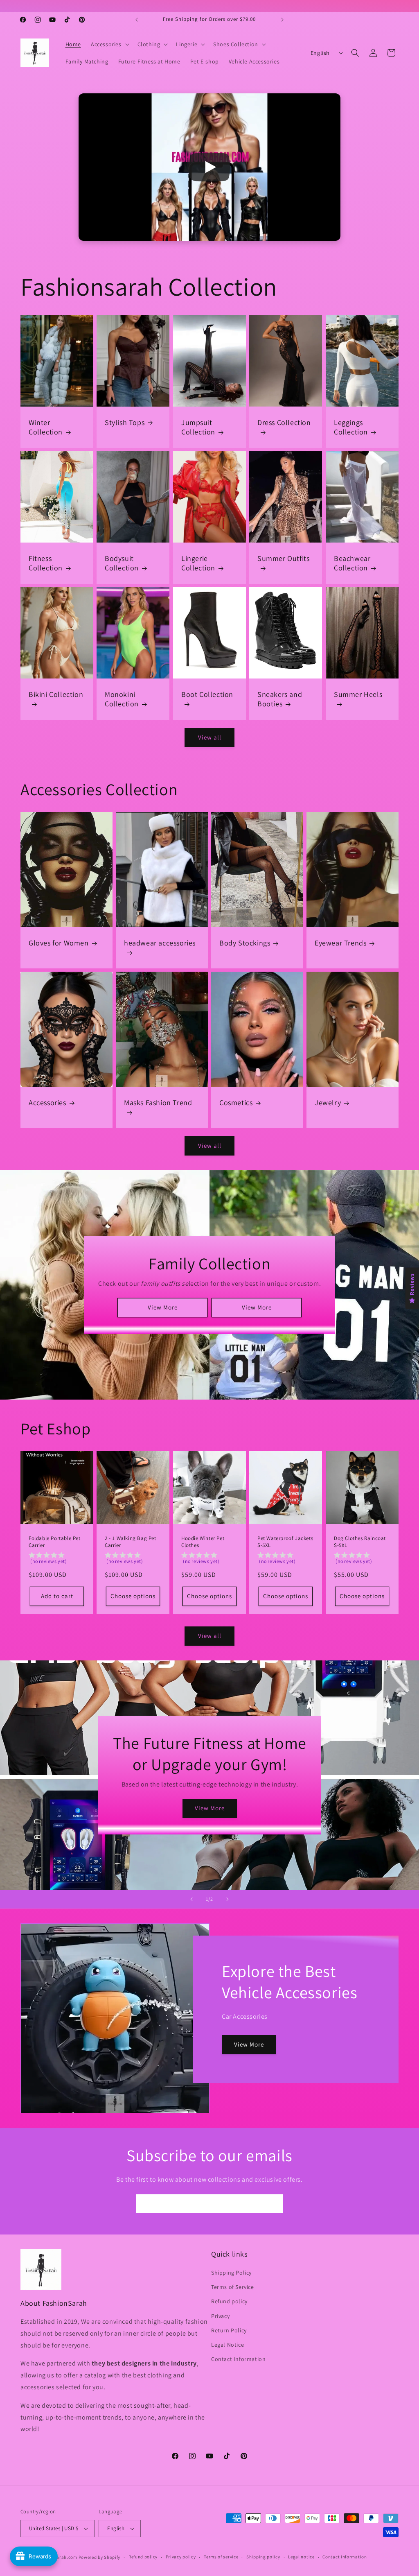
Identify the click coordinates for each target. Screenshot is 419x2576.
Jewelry (328, 1103)
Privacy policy (181, 2557)
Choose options (133, 1596)
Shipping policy (263, 2557)
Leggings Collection (351, 427)
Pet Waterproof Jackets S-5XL (285, 1542)
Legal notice (301, 2557)
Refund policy (229, 2301)
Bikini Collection (56, 694)
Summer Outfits (283, 558)
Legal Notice (228, 2345)
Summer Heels (358, 694)
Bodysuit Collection (122, 563)
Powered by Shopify (100, 2557)
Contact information (345, 2557)
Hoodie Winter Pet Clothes (203, 1542)
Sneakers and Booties (280, 699)
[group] (57, 1559)
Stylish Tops (125, 422)
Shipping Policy (231, 2273)
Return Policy (229, 2330)
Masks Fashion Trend (158, 1103)
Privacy (220, 2316)
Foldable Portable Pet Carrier (55, 1542)
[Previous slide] (191, 1899)
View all (210, 737)
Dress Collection (284, 422)
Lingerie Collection (198, 563)
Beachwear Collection (352, 563)
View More (162, 1307)
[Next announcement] (282, 20)
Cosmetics (236, 1103)
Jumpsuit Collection (198, 427)
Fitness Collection (46, 563)
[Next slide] (228, 1899)
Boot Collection (207, 694)
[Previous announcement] (137, 20)
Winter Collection (46, 427)
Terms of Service (233, 2287)
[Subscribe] (274, 2204)
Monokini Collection (122, 699)
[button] (109, 44)
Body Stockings (245, 943)
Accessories (47, 1103)
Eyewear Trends (340, 943)
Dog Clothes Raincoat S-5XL (360, 1542)
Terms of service (221, 2557)
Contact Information (238, 2359)
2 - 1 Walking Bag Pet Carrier (131, 1542)
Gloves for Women (59, 943)
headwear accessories (160, 943)
